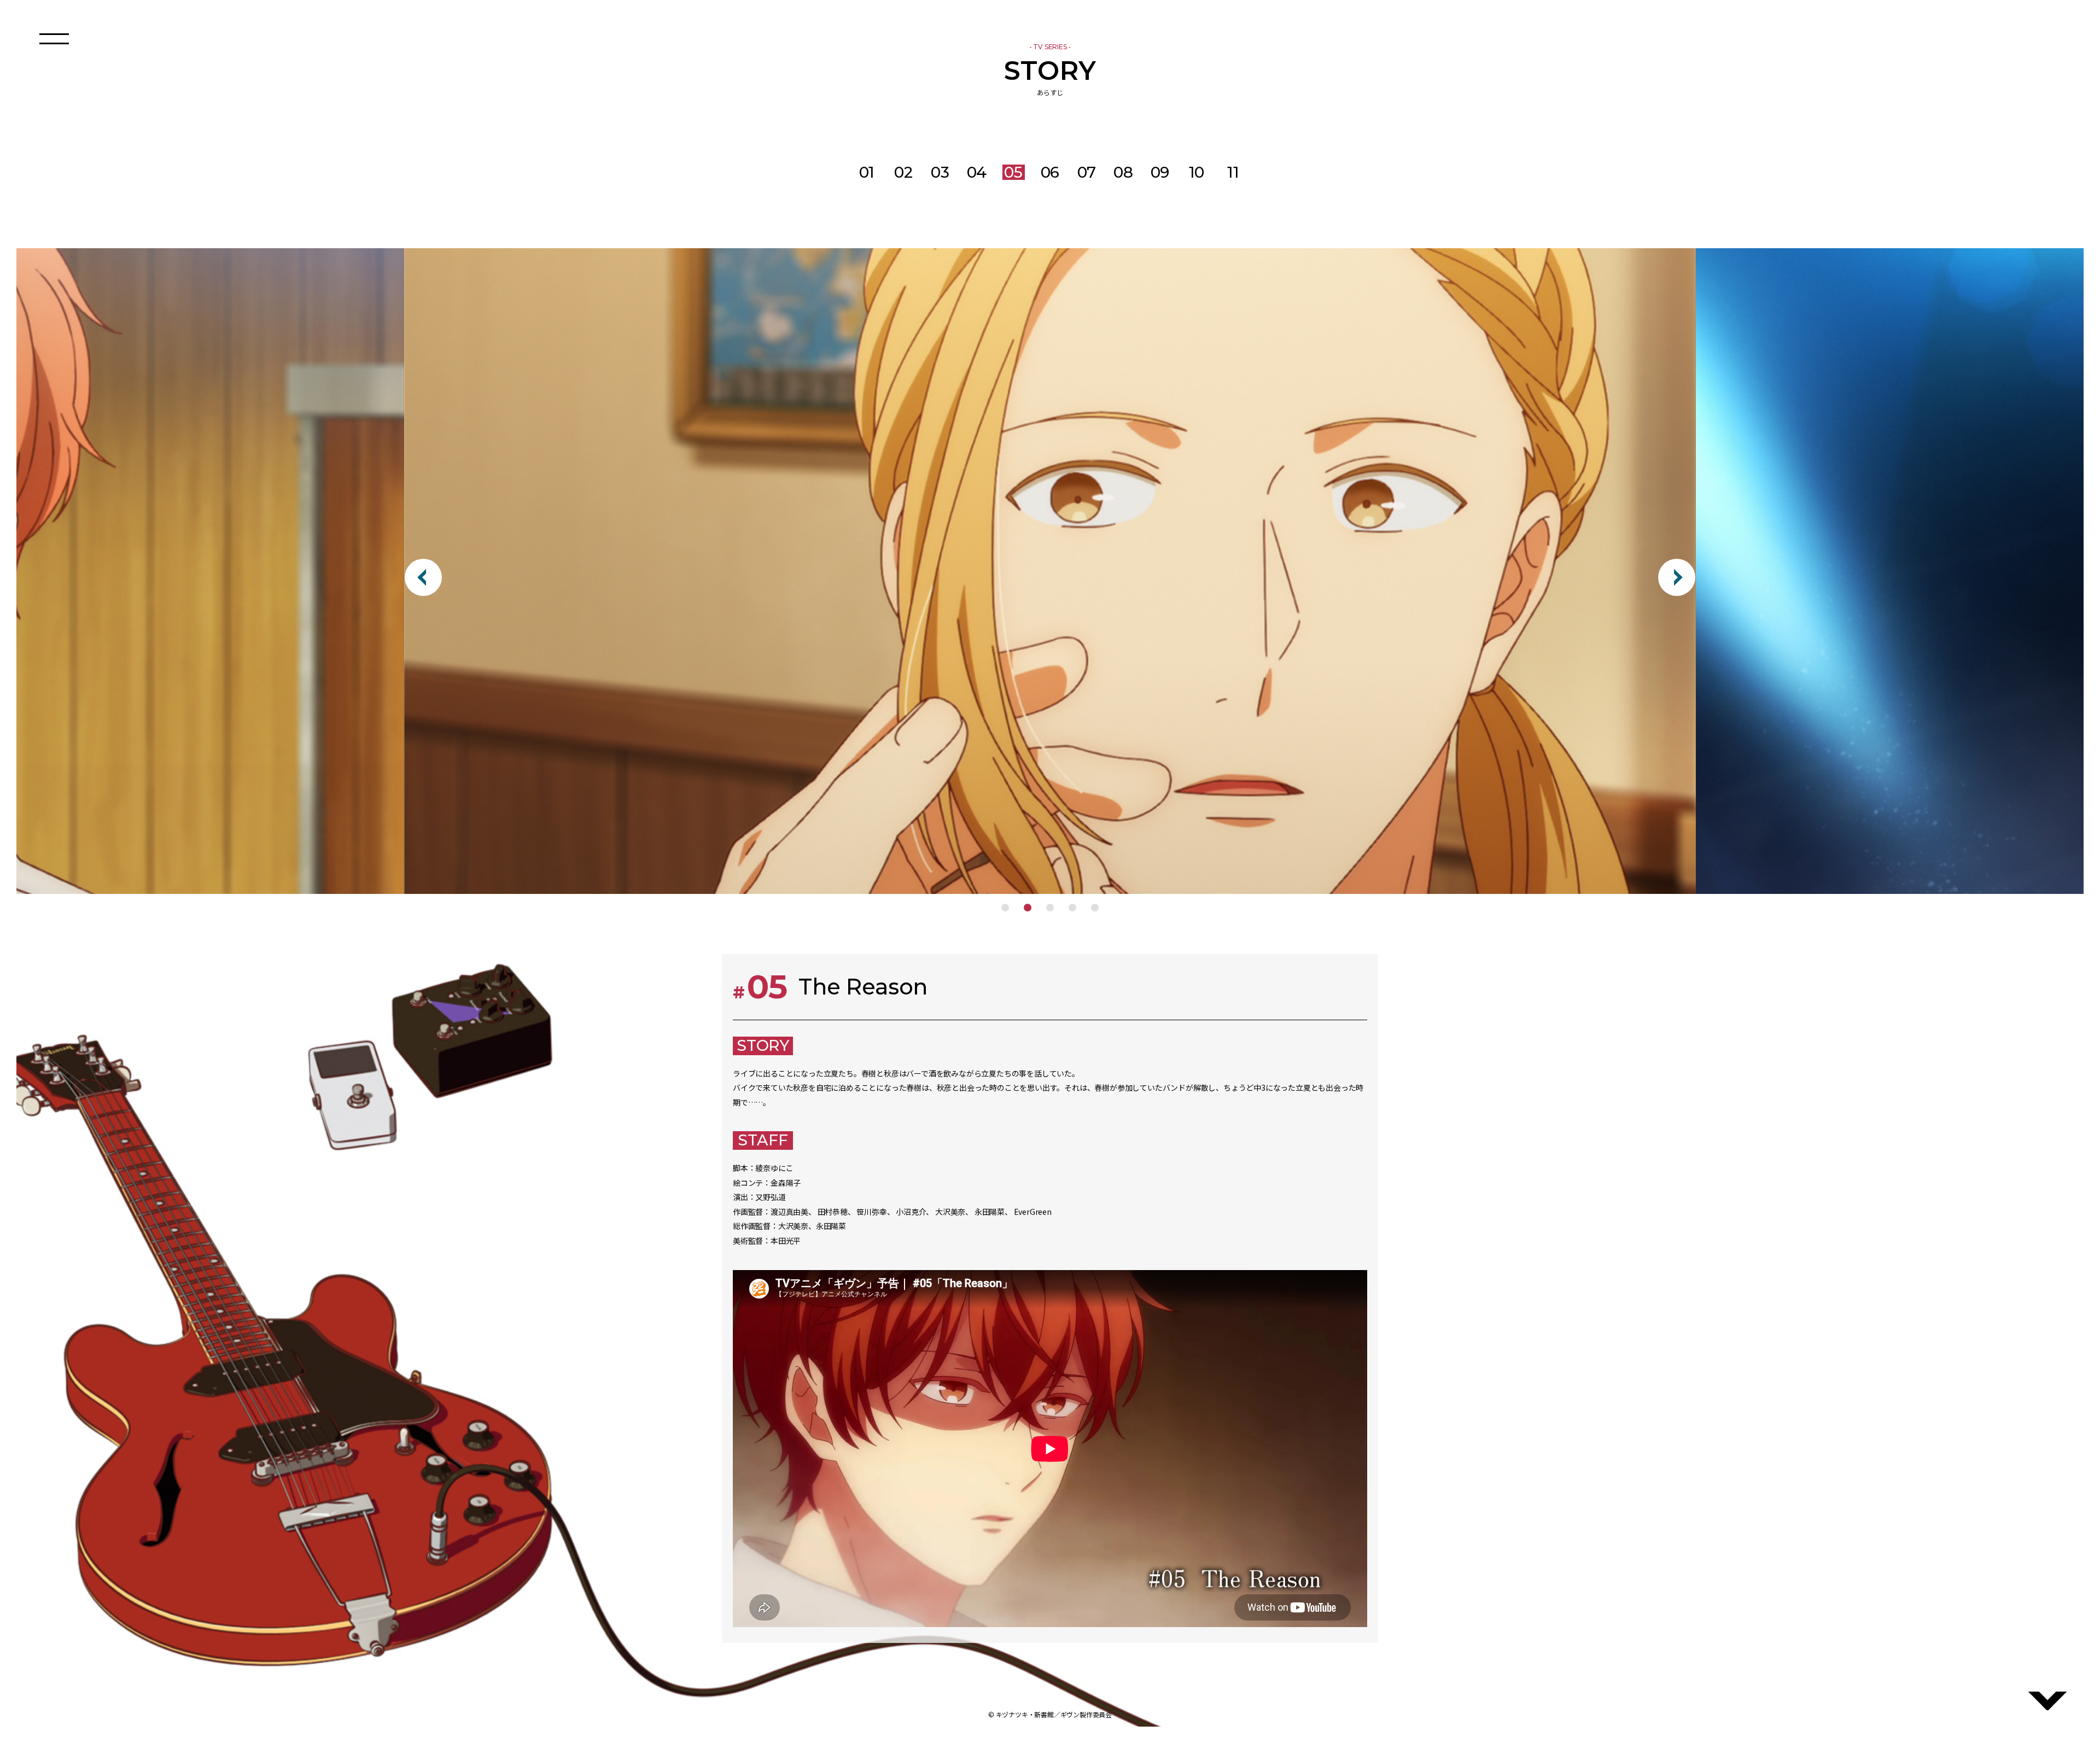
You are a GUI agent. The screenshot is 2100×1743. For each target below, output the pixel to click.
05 (1013, 172)
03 (940, 172)
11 (1233, 172)
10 (1197, 172)
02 (903, 172)
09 (1160, 172)
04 (977, 172)
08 (1123, 172)
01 (867, 172)
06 (1050, 172)
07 (1087, 172)
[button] (1005, 908)
